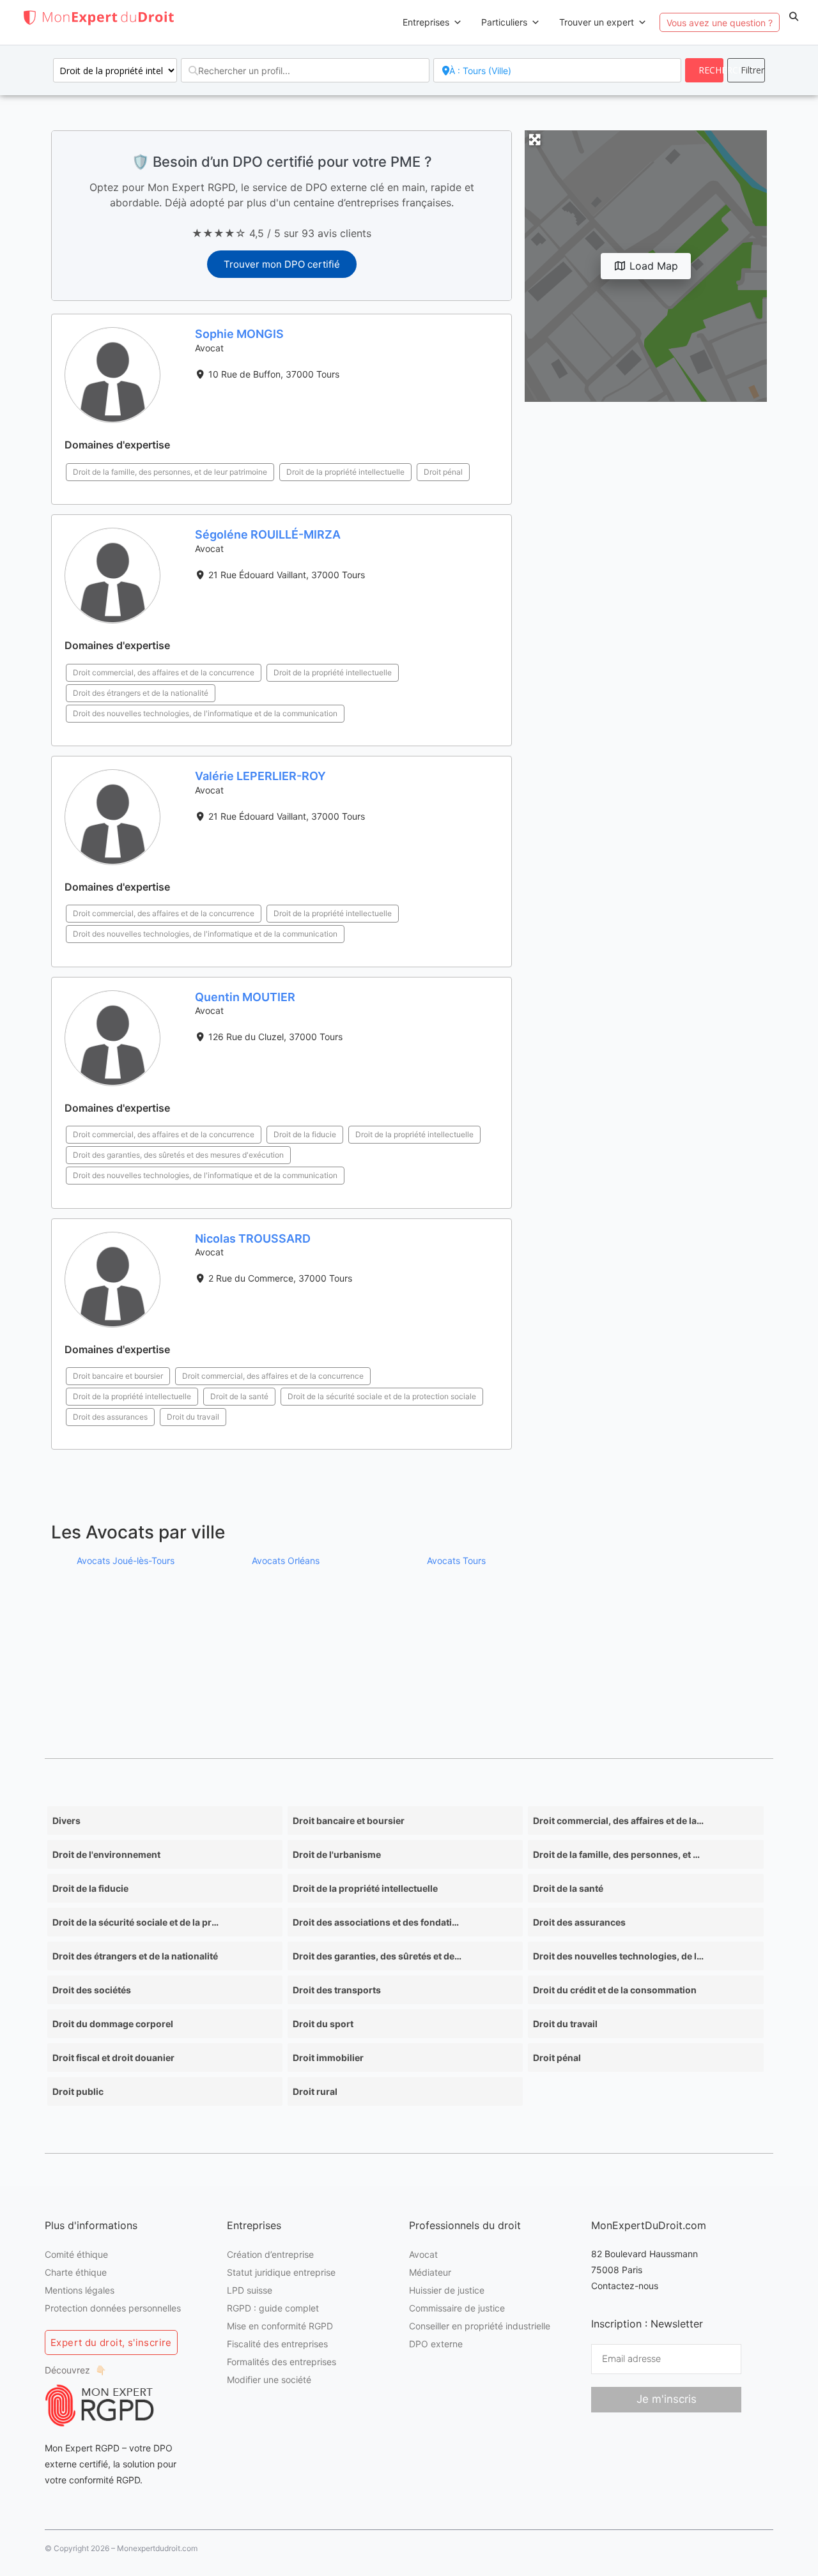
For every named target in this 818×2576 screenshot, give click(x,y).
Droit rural (315, 2091)
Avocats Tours (456, 1560)
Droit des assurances (110, 1417)
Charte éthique (76, 2272)
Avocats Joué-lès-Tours (126, 1560)
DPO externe (436, 2344)
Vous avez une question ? (720, 23)
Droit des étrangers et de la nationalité (141, 693)
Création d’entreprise (270, 2254)
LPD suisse (250, 2290)
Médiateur (430, 2272)
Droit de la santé (239, 1396)
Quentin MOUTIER (245, 997)
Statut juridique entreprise (281, 2272)
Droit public (78, 2091)
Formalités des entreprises (282, 2362)
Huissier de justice (447, 2290)
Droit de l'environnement (106, 1854)
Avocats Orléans (286, 1560)
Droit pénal (443, 472)
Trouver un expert (597, 22)
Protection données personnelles (113, 2308)
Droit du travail (193, 1417)
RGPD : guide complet (273, 2308)
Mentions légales (80, 2290)
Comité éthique (76, 2254)
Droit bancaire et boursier (118, 1376)
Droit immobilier (328, 2058)
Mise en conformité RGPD (280, 2326)
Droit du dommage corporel (113, 2024)
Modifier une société (269, 2380)
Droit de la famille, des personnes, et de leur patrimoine (170, 472)
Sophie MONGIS (239, 334)
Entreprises (426, 22)
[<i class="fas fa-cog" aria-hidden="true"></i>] (746, 70)
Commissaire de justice (457, 2308)
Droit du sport (323, 2024)
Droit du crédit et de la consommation (615, 1990)
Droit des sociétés (92, 1990)
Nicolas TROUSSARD (253, 1238)
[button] (794, 17)
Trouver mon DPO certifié (282, 264)
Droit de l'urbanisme (337, 1854)
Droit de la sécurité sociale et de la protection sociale (382, 1396)
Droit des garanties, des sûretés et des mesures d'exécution (178, 1155)
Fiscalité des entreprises (277, 2344)
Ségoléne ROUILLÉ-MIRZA (268, 534)
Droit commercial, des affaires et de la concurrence (164, 672)
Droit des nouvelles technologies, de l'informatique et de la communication (205, 713)
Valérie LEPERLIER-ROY (260, 776)
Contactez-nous (625, 2286)
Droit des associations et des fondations (378, 1922)
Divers (66, 1821)
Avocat (423, 2254)
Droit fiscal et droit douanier (113, 2058)
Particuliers (504, 22)
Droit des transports (337, 1990)
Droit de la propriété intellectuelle (345, 472)
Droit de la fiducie (305, 1134)
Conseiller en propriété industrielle (480, 2326)
